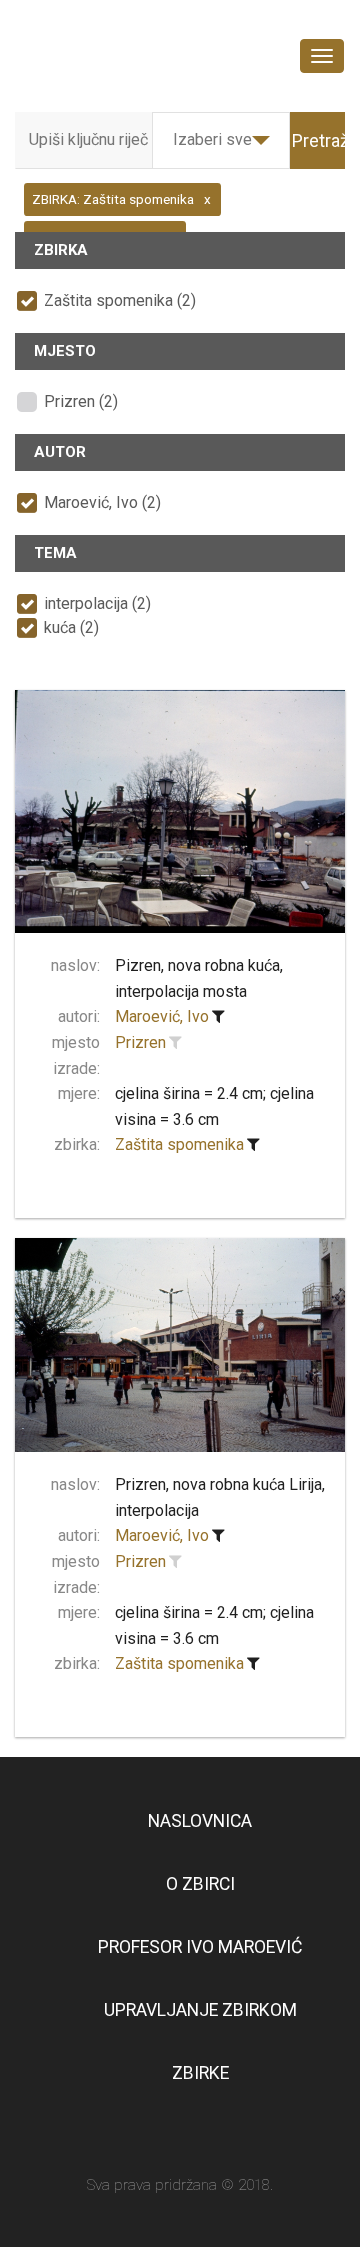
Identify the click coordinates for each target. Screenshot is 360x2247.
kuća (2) (71, 627)
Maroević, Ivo (162, 1016)
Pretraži (322, 140)
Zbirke (200, 2073)
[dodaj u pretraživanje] (175, 1043)
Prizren (140, 1042)
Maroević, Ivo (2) (102, 502)
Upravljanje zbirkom (200, 2010)
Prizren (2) (81, 401)
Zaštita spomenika (179, 1144)
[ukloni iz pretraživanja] (218, 1017)
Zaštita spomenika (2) (120, 300)
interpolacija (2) (97, 603)
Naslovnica (200, 1821)
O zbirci (200, 1884)
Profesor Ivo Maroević (200, 1947)
